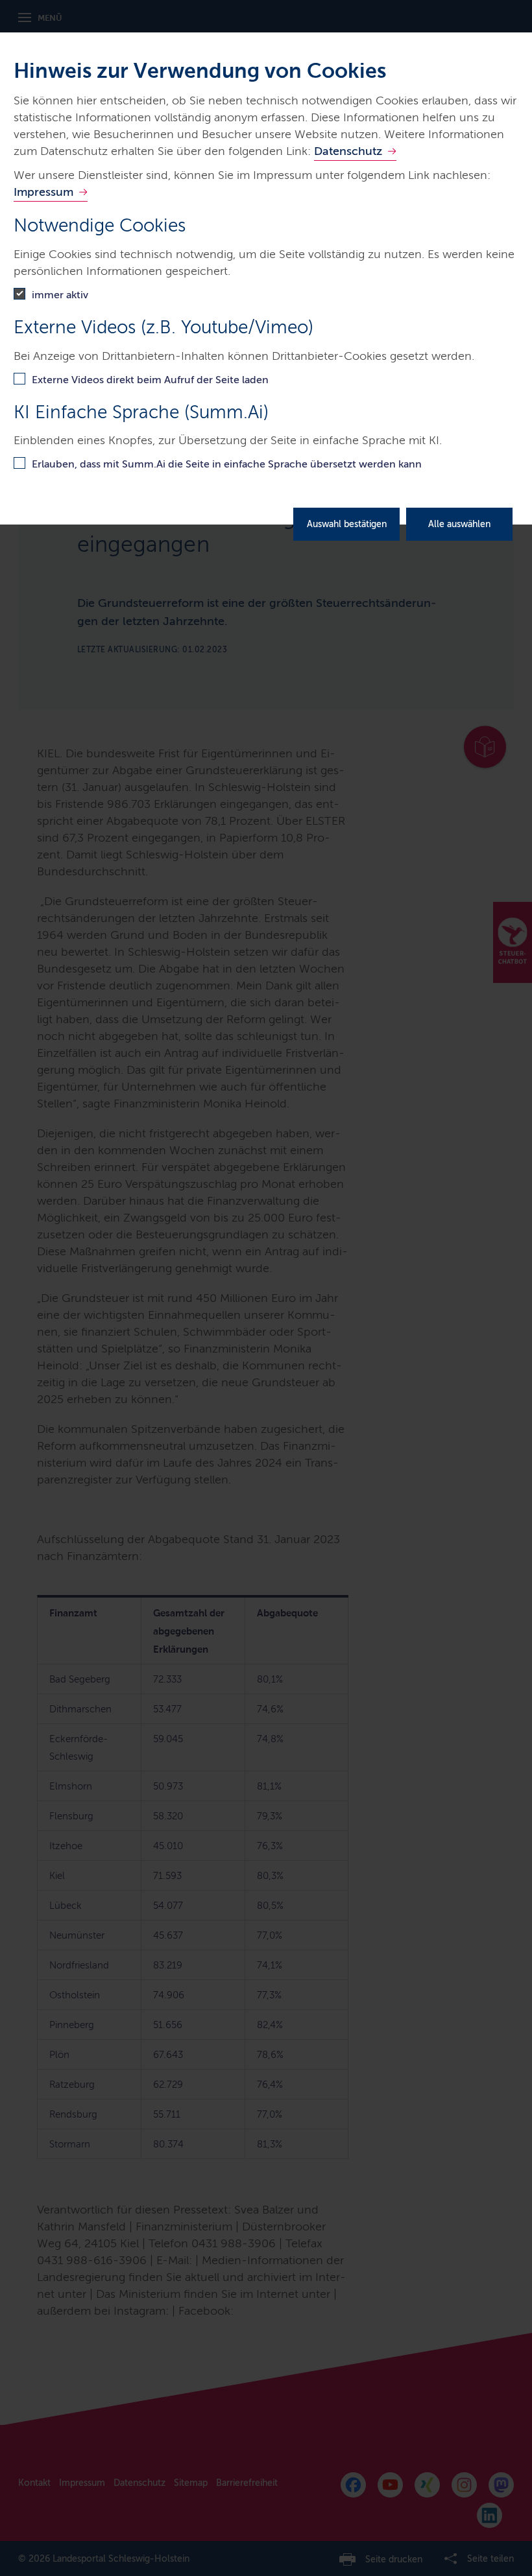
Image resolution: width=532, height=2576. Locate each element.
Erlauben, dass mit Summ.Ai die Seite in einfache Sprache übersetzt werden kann (227, 464)
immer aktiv (60, 295)
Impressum (43, 192)
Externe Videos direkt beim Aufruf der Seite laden (150, 380)
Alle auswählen (459, 524)
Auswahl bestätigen (347, 524)
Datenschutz (348, 151)
